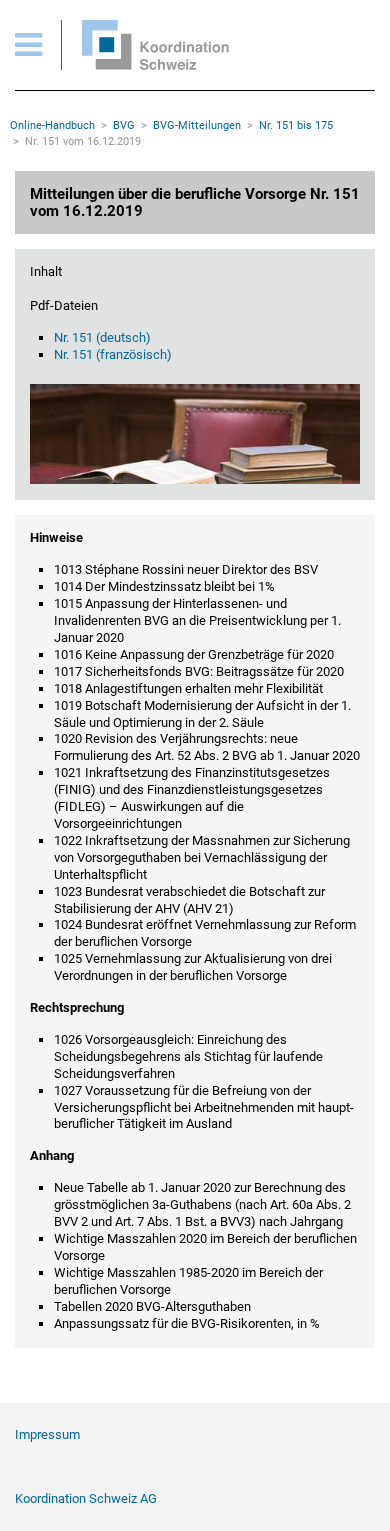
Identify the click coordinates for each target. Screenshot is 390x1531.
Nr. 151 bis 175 (296, 125)
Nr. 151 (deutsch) (102, 337)
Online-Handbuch (52, 125)
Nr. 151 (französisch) (113, 354)
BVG (124, 125)
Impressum (47, 1434)
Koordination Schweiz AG (86, 1498)
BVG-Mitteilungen (197, 125)
